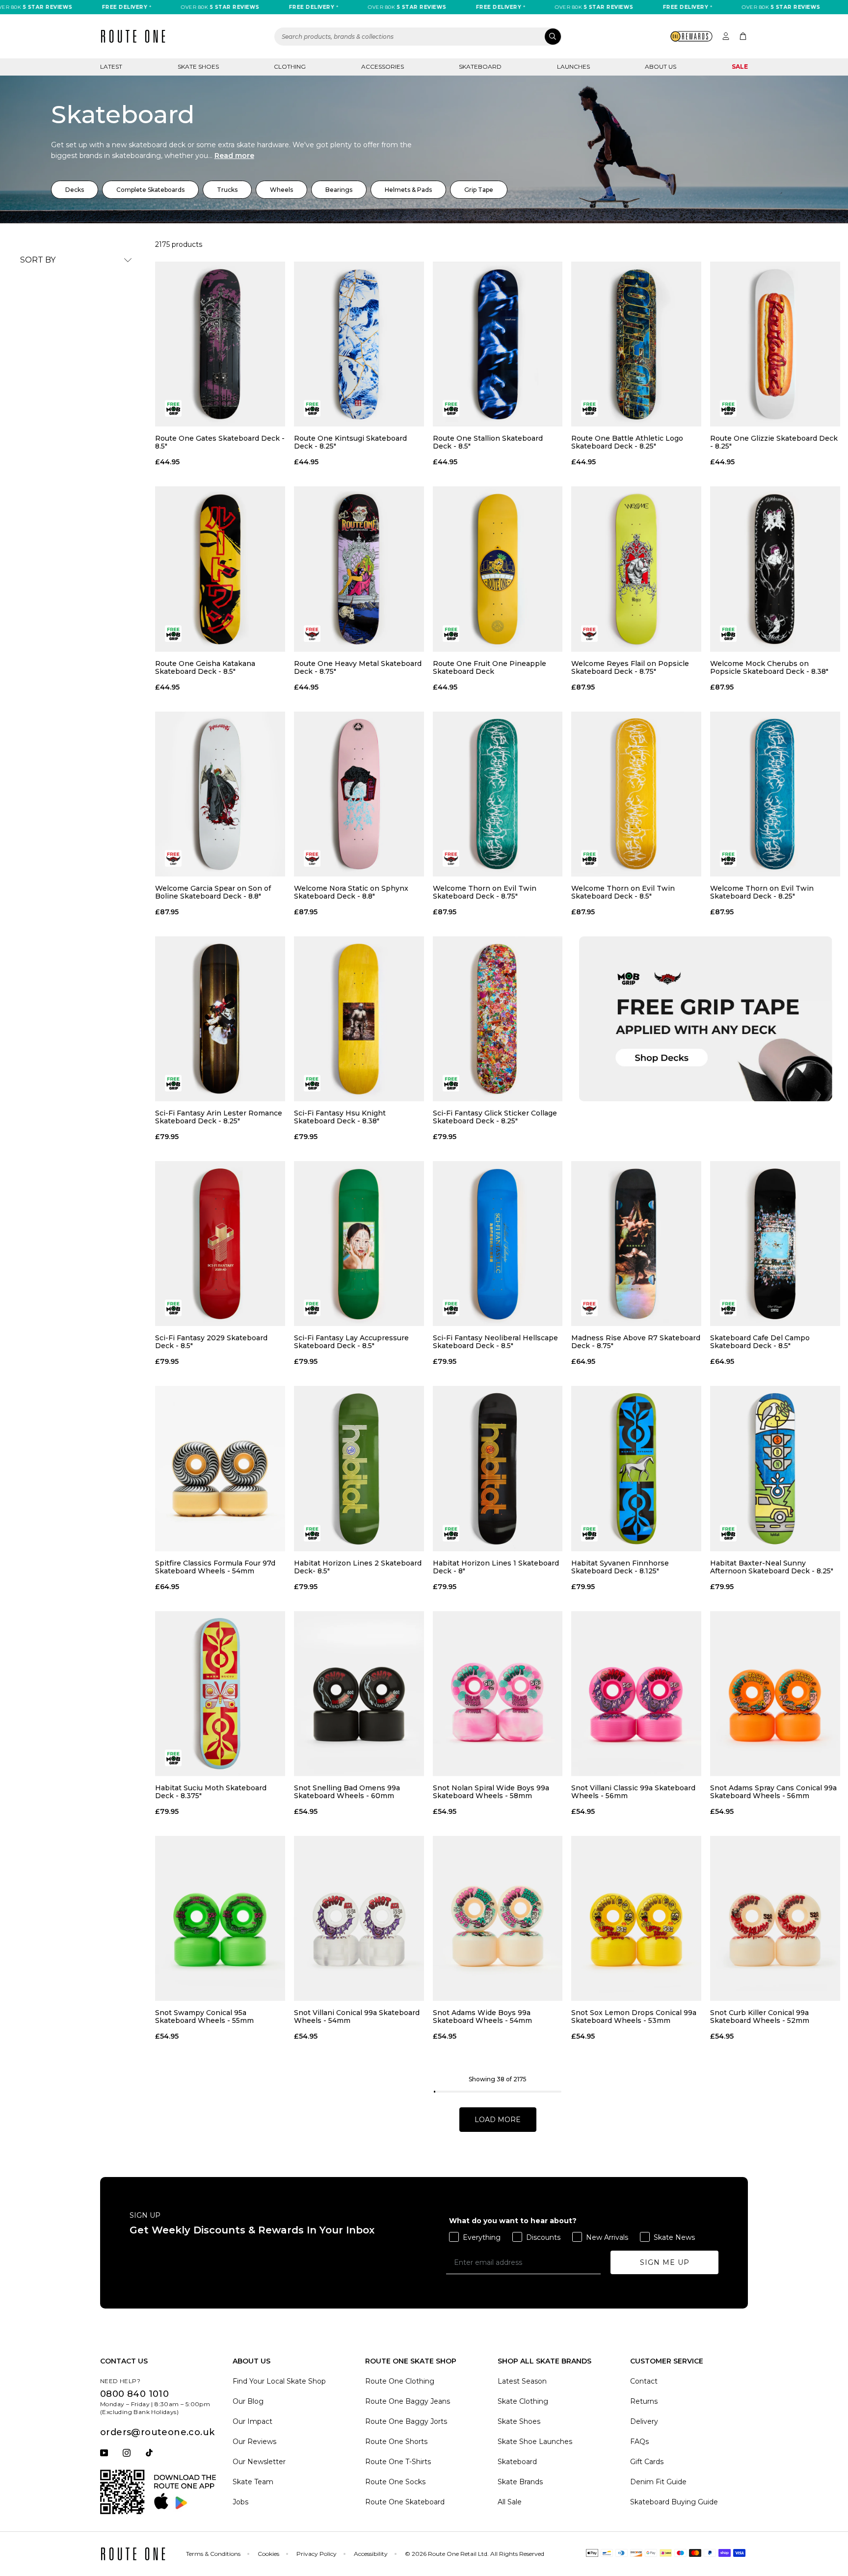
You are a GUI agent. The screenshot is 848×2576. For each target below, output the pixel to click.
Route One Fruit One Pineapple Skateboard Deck (490, 667)
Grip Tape (479, 190)
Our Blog (248, 2401)
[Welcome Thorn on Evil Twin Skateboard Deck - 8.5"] (636, 794)
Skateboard (480, 66)
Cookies (268, 2554)
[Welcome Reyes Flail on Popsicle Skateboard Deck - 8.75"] (636, 569)
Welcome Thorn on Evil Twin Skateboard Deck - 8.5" (623, 892)
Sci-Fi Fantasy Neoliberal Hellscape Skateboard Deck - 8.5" (495, 1342)
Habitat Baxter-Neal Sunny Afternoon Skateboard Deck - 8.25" (772, 1567)
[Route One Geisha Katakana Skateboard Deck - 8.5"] (220, 569)
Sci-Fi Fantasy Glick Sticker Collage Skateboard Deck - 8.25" (495, 1117)
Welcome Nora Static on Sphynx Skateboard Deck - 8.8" (351, 892)
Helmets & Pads (408, 190)
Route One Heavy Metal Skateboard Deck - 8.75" (358, 667)
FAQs (639, 2442)
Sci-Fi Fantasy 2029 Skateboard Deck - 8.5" (211, 1342)
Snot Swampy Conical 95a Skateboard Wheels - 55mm (204, 2017)
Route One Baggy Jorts (406, 2421)
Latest (111, 66)
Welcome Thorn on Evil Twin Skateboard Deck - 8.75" (485, 892)
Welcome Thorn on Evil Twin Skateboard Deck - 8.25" (762, 892)
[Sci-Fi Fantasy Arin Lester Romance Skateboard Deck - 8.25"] (220, 1019)
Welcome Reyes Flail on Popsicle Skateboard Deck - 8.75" (630, 667)
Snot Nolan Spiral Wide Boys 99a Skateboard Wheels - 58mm (491, 1792)
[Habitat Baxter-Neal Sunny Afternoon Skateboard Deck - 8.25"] (775, 1468)
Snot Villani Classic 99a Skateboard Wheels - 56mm (633, 1792)
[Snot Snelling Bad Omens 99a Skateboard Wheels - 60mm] (359, 1694)
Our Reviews (254, 2442)
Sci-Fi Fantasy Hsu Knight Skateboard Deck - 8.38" (340, 1117)
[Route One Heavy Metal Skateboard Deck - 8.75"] (359, 569)
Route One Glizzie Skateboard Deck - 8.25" (774, 442)
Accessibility (371, 2554)
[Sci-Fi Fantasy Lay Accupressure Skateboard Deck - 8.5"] (359, 1244)
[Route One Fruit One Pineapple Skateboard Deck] (498, 569)
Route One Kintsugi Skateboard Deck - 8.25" (350, 442)
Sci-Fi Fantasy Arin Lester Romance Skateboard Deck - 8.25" (219, 1117)
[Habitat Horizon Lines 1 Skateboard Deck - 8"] (498, 1468)
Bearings (339, 190)
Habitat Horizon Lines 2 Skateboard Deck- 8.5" (358, 1567)
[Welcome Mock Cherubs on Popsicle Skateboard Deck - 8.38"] (775, 569)
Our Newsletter (259, 2462)
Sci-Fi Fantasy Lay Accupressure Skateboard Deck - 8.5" (351, 1342)
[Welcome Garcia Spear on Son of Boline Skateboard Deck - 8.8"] (220, 794)
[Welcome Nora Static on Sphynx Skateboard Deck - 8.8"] (359, 794)
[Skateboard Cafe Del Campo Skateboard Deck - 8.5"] (775, 1244)
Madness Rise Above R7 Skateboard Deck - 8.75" (636, 1342)
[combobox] (418, 37)
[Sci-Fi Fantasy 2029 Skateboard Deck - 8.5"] (220, 1244)
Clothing (290, 66)
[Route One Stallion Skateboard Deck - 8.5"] (498, 344)
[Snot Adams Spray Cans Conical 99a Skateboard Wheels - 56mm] (775, 1694)
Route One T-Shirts (398, 2462)
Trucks (227, 190)
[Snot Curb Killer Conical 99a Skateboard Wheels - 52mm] (775, 1918)
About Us (661, 66)
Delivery (644, 2421)
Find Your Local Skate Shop (279, 2381)
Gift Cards (647, 2462)
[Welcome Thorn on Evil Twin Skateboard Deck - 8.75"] (498, 794)
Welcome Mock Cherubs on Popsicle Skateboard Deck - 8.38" (769, 667)
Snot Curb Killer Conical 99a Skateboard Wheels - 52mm (760, 2017)
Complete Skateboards (150, 190)
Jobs (240, 2502)
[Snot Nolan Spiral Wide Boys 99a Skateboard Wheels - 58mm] (498, 1694)
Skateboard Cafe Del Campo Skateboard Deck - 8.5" (760, 1342)
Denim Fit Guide (658, 2482)
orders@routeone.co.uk (157, 2432)
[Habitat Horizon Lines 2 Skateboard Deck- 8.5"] (359, 1468)
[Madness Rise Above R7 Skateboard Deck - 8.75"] (636, 1244)
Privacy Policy (317, 2554)
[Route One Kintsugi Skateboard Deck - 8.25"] (359, 344)
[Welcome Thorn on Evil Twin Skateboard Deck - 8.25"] (775, 794)
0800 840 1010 (134, 2394)
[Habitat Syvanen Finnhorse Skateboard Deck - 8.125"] (636, 1468)
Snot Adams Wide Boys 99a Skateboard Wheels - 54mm (482, 2017)
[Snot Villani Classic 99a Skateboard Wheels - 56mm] (636, 1694)
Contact (644, 2381)
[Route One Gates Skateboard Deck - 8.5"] (220, 344)
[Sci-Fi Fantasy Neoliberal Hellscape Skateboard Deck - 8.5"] (498, 1244)
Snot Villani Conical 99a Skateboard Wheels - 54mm (357, 2017)
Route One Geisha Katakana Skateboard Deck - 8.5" (205, 667)
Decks (75, 190)
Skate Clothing (523, 2401)
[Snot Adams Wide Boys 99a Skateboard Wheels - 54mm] (498, 1918)
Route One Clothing (400, 2381)
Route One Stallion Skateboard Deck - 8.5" (488, 442)
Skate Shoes (198, 66)
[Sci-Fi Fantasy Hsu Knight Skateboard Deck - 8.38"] (359, 1019)
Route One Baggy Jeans (408, 2401)
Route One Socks (395, 2482)
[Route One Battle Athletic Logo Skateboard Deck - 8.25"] (636, 344)
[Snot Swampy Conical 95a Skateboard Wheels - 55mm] (220, 1918)
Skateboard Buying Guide (674, 2502)
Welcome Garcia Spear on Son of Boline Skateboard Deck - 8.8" (213, 892)
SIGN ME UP (665, 2262)
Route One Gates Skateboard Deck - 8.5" (220, 442)
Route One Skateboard (405, 2502)
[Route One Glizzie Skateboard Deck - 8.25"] (775, 344)
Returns (644, 2401)
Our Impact (252, 2421)
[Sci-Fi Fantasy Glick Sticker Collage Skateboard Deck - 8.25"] (498, 1019)
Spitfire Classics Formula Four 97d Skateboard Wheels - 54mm (215, 1567)
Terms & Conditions (213, 2554)
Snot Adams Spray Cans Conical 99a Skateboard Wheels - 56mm (773, 1792)
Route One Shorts (396, 2442)
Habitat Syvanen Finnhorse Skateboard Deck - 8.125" (620, 1567)
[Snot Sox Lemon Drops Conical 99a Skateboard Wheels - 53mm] (636, 1918)
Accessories (383, 66)
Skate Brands (520, 2482)
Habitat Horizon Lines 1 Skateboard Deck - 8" (496, 1567)
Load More (498, 2120)
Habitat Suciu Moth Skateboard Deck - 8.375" (211, 1792)
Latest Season (522, 2381)
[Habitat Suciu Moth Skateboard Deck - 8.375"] (220, 1694)
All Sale (510, 2502)
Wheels (281, 190)
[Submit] (553, 37)
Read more (234, 156)
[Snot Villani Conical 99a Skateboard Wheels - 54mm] (359, 1918)
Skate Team (253, 2482)
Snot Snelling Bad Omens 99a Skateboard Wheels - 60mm (347, 1792)
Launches (573, 66)
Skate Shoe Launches (535, 2442)
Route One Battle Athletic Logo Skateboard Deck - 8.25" (627, 442)
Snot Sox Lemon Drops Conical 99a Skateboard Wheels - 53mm (634, 2017)
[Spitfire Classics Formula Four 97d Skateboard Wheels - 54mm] (220, 1468)
